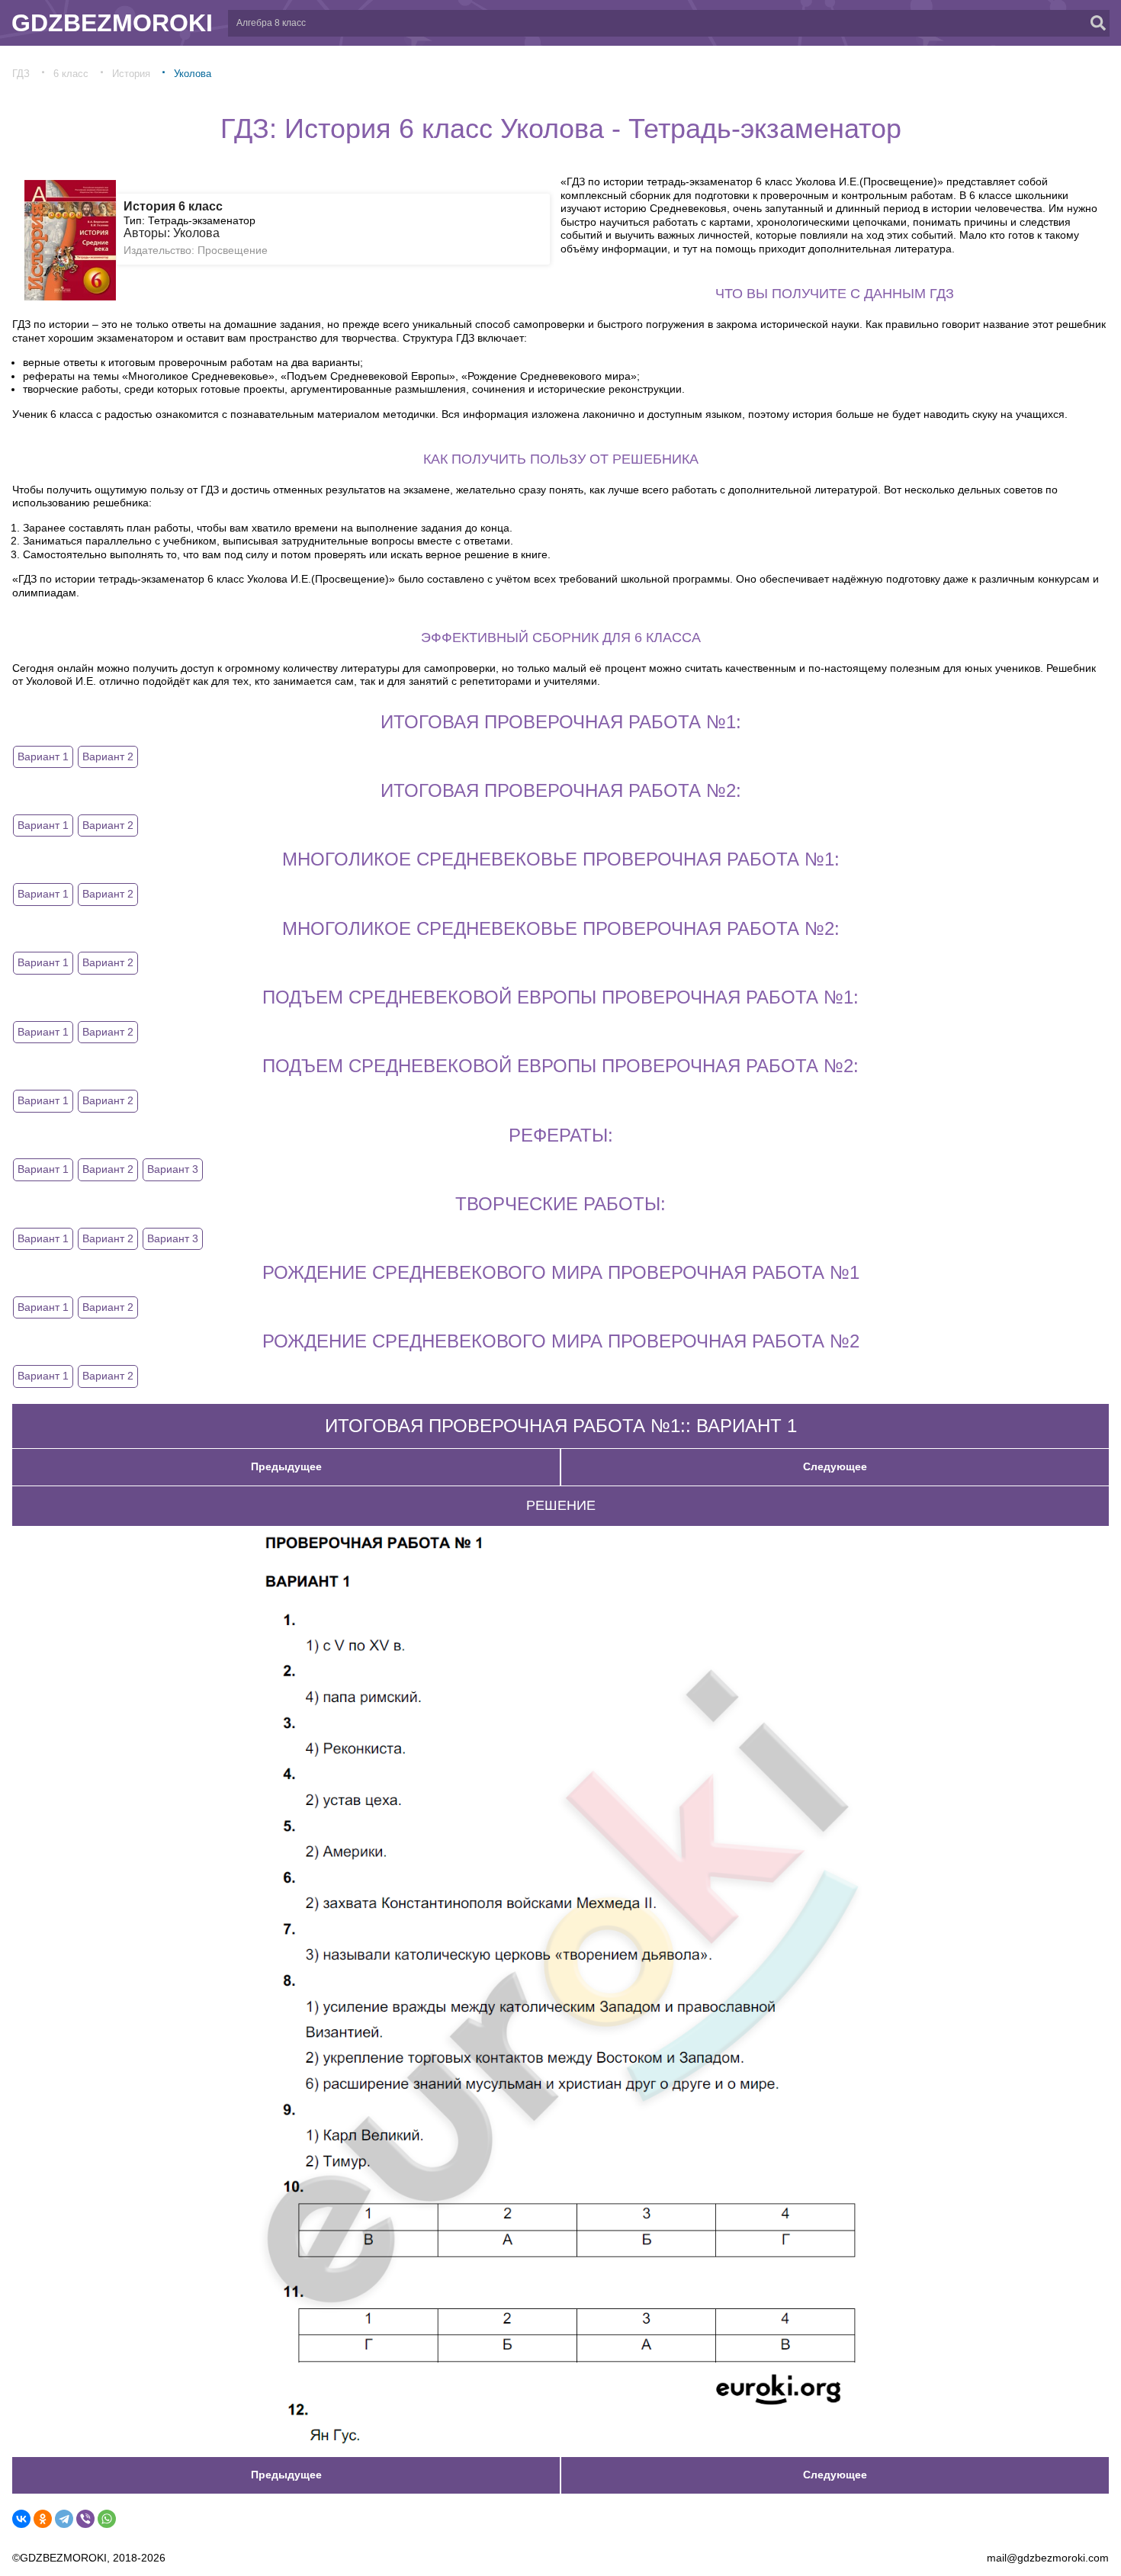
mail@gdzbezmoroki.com (1048, 2558)
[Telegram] (64, 2519)
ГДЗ (21, 74)
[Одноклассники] (43, 2519)
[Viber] (85, 2519)
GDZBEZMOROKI (112, 23)
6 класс (71, 74)
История (131, 74)
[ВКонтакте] (21, 2519)
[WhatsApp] (107, 2519)
